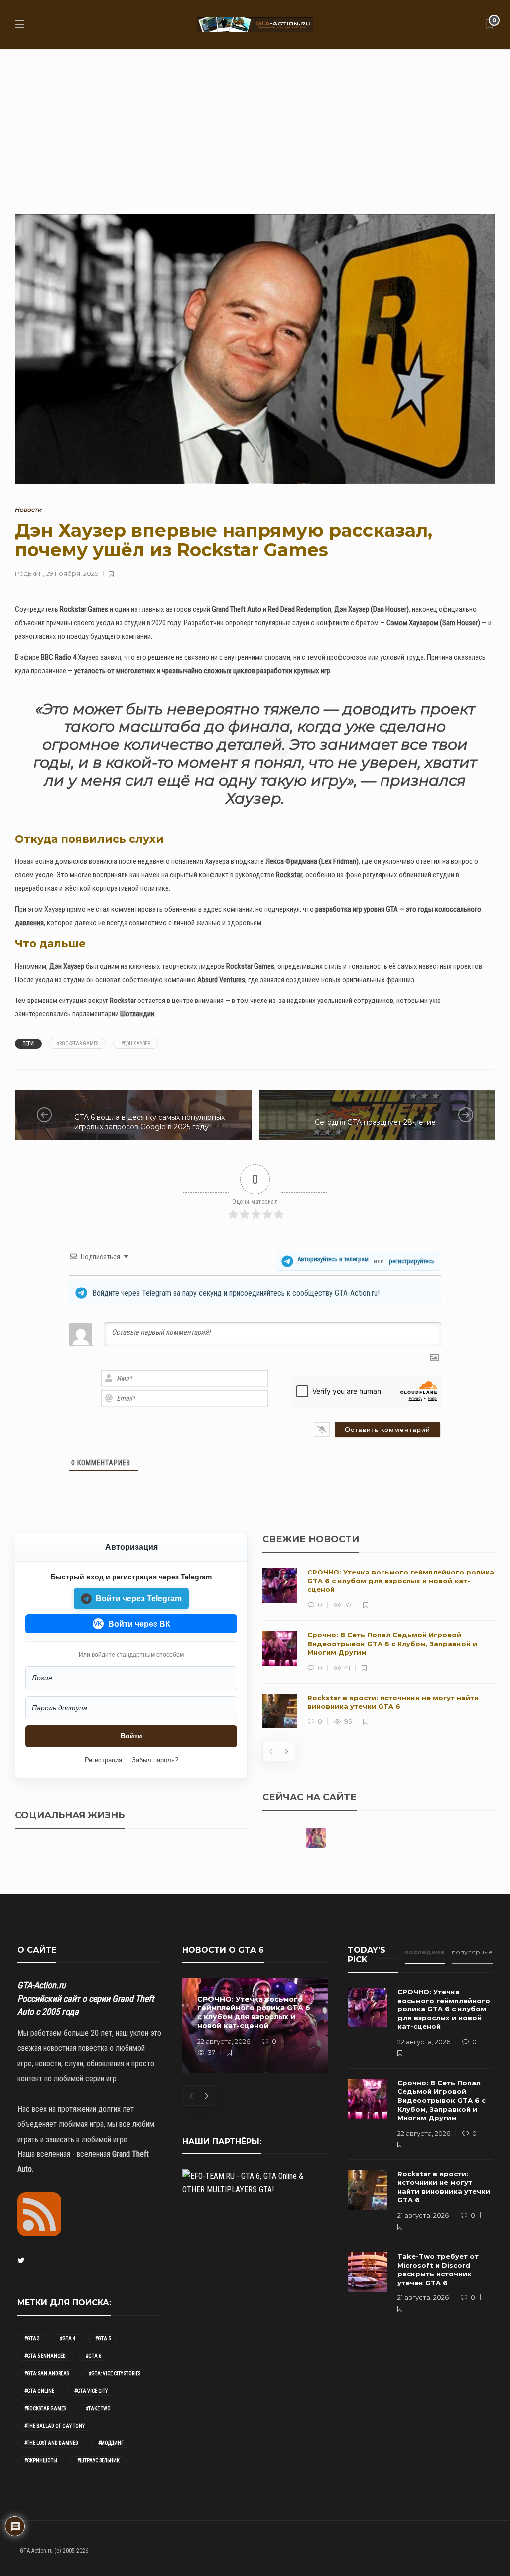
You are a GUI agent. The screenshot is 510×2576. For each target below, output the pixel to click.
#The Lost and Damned (51, 2443)
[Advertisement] (255, 124)
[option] (379, 1648)
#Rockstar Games (77, 1044)
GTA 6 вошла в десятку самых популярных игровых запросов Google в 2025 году (149, 1122)
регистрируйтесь (412, 1261)
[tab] (425, 1955)
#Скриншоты (41, 2461)
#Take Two (98, 2408)
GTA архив (420, 1110)
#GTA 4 (67, 2339)
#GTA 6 (93, 2356)
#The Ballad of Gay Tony (55, 2426)
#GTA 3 (32, 2339)
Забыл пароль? (155, 1760)
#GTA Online (39, 2391)
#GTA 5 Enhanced (45, 2356)
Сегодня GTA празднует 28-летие (375, 1122)
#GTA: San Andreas (47, 2373)
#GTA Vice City (91, 2391)
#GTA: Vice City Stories (115, 2373)
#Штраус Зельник (98, 2461)
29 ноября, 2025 (72, 573)
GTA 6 (83, 1105)
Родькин (29, 573)
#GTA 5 (103, 2339)
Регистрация (103, 1760)
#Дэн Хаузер (136, 1044)
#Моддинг (111, 2443)
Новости (28, 509)
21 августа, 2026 (423, 2215)
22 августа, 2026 (224, 2041)
